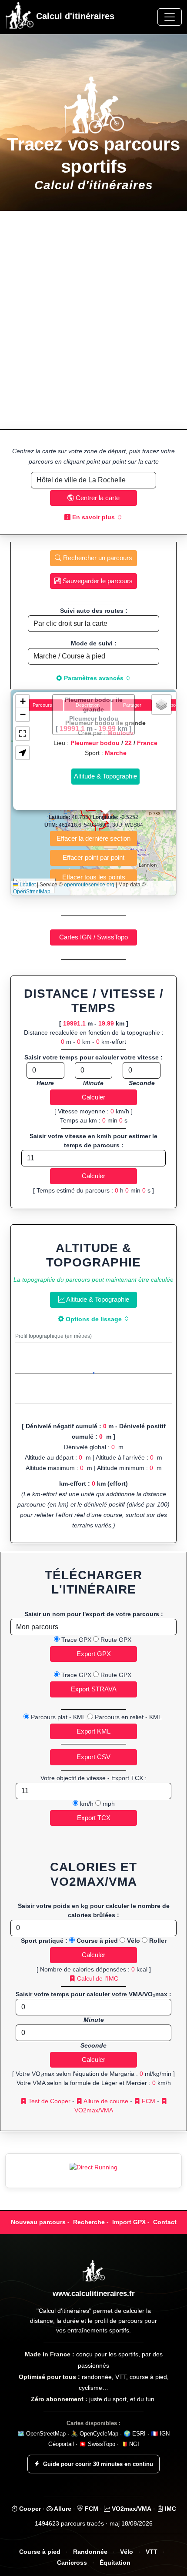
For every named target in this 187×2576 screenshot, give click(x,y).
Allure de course (105, 2101)
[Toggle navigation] (170, 17)
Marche (116, 753)
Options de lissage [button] (94, 1319)
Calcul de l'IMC (97, 1978)
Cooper (29, 2509)
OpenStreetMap (32, 892)
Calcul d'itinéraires (74, 16)
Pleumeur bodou (95, 743)
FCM (148, 2101)
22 (128, 743)
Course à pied (40, 2552)
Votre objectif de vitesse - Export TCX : (93, 1778)
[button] (23, 702)
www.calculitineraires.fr (94, 2294)
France (147, 743)
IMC (170, 2509)
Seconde (142, 1083)
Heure (45, 1083)
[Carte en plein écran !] (23, 734)
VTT (152, 2552)
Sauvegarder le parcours (97, 581)
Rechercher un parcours (97, 558)
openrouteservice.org (89, 885)
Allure (62, 2509)
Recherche (89, 2222)
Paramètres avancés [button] (94, 678)
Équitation (115, 2563)
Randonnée (90, 2552)
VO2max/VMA (131, 2509)
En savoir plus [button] (93, 517)
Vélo (127, 2552)
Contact (165, 2222)
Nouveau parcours (38, 2222)
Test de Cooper (48, 2101)
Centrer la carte (97, 498)
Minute (93, 1083)
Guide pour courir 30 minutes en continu (98, 2464)
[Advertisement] (93, 320)
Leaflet (27, 885)
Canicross (72, 2563)
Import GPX (129, 2222)
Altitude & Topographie (97, 1299)
